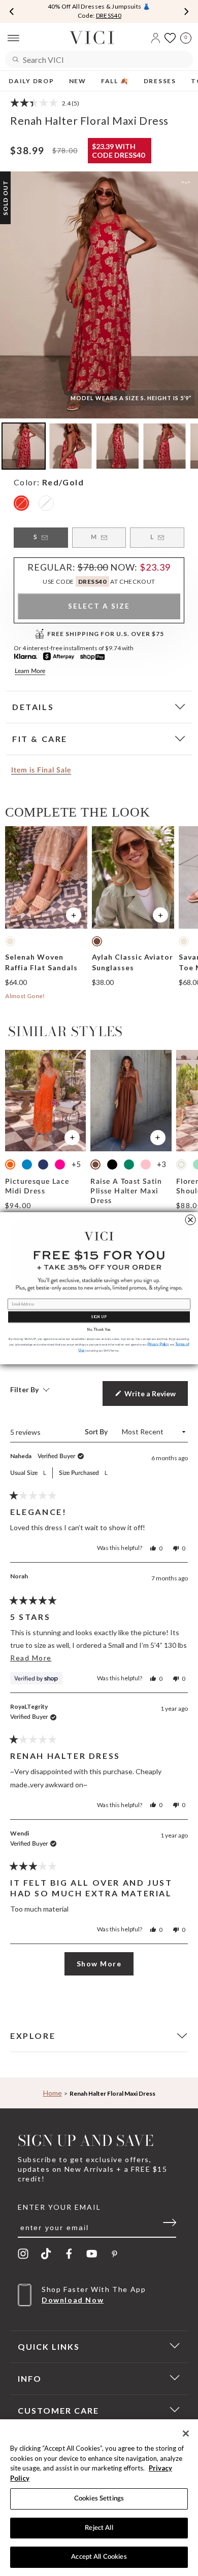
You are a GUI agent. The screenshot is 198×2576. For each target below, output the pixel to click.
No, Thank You (99, 1329)
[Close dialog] (190, 1220)
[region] (99, 2498)
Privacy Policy (158, 1344)
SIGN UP (99, 1316)
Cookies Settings (99, 2499)
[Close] (186, 2433)
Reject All (99, 2528)
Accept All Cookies (99, 2557)
